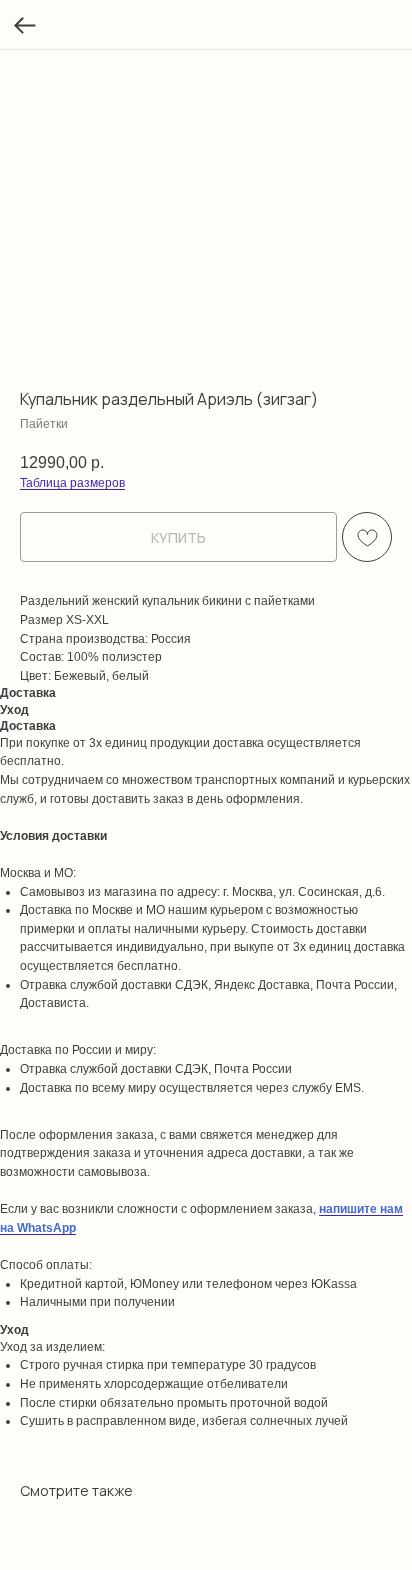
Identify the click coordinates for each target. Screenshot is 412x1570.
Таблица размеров (72, 483)
